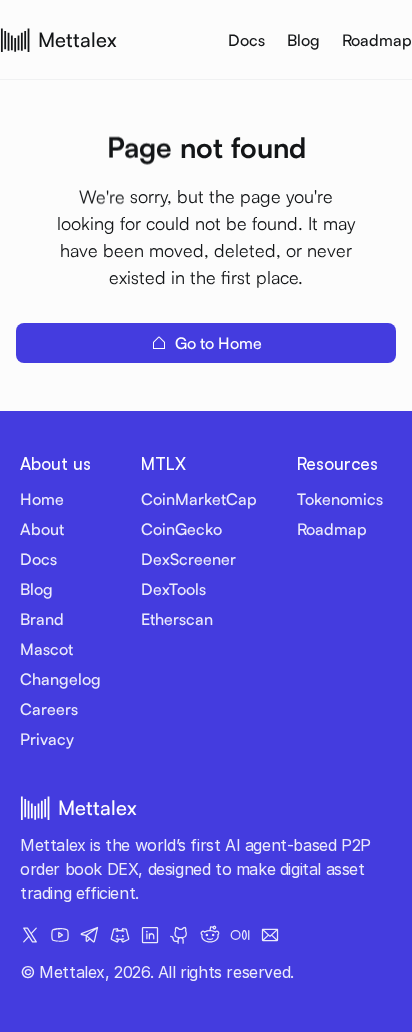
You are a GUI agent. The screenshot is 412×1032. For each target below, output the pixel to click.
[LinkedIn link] (150, 935)
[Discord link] (120, 935)
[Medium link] (240, 935)
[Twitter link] (30, 935)
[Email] (270, 935)
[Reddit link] (210, 935)
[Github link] (180, 935)
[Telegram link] (90, 935)
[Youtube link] (60, 935)
